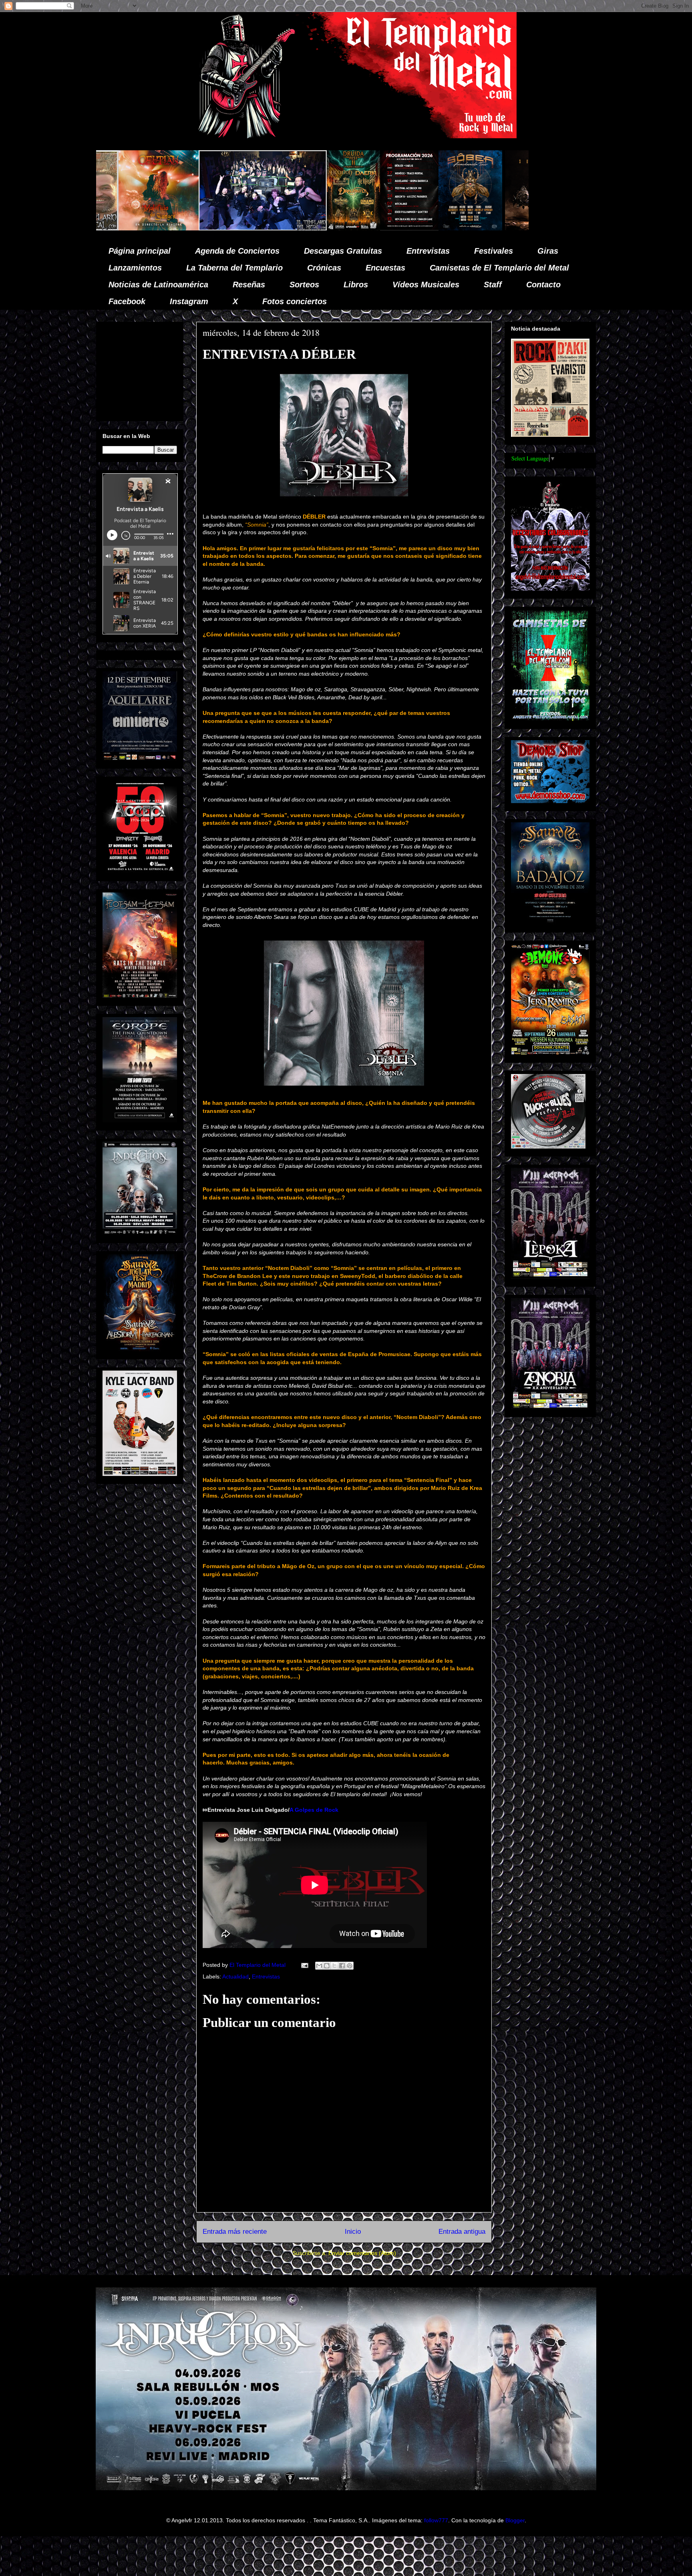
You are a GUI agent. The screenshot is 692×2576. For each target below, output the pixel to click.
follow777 (436, 2520)
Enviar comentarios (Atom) (362, 2253)
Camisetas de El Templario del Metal (499, 268)
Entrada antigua (462, 2232)
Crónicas (324, 268)
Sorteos (304, 285)
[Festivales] (124, 228)
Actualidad (235, 1976)
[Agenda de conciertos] (180, 228)
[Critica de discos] (316, 228)
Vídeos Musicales (426, 285)
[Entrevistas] (436, 228)
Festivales (494, 251)
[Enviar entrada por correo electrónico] (304, 1965)
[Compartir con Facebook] (342, 1966)
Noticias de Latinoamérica (158, 285)
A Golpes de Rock (314, 1810)
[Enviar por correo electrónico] (319, 1966)
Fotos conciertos (295, 301)
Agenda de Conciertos (237, 251)
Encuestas (385, 268)
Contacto (543, 285)
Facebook (127, 301)
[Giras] (241, 228)
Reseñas (249, 285)
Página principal (140, 251)
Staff (493, 285)
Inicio (353, 2232)
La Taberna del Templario (234, 268)
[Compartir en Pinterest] (350, 1966)
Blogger (515, 2520)
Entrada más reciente (235, 2232)
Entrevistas (428, 251)
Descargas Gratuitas (343, 251)
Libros (356, 285)
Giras (548, 251)
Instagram (189, 301)
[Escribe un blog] (327, 1966)
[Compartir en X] (334, 1966)
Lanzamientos (135, 268)
